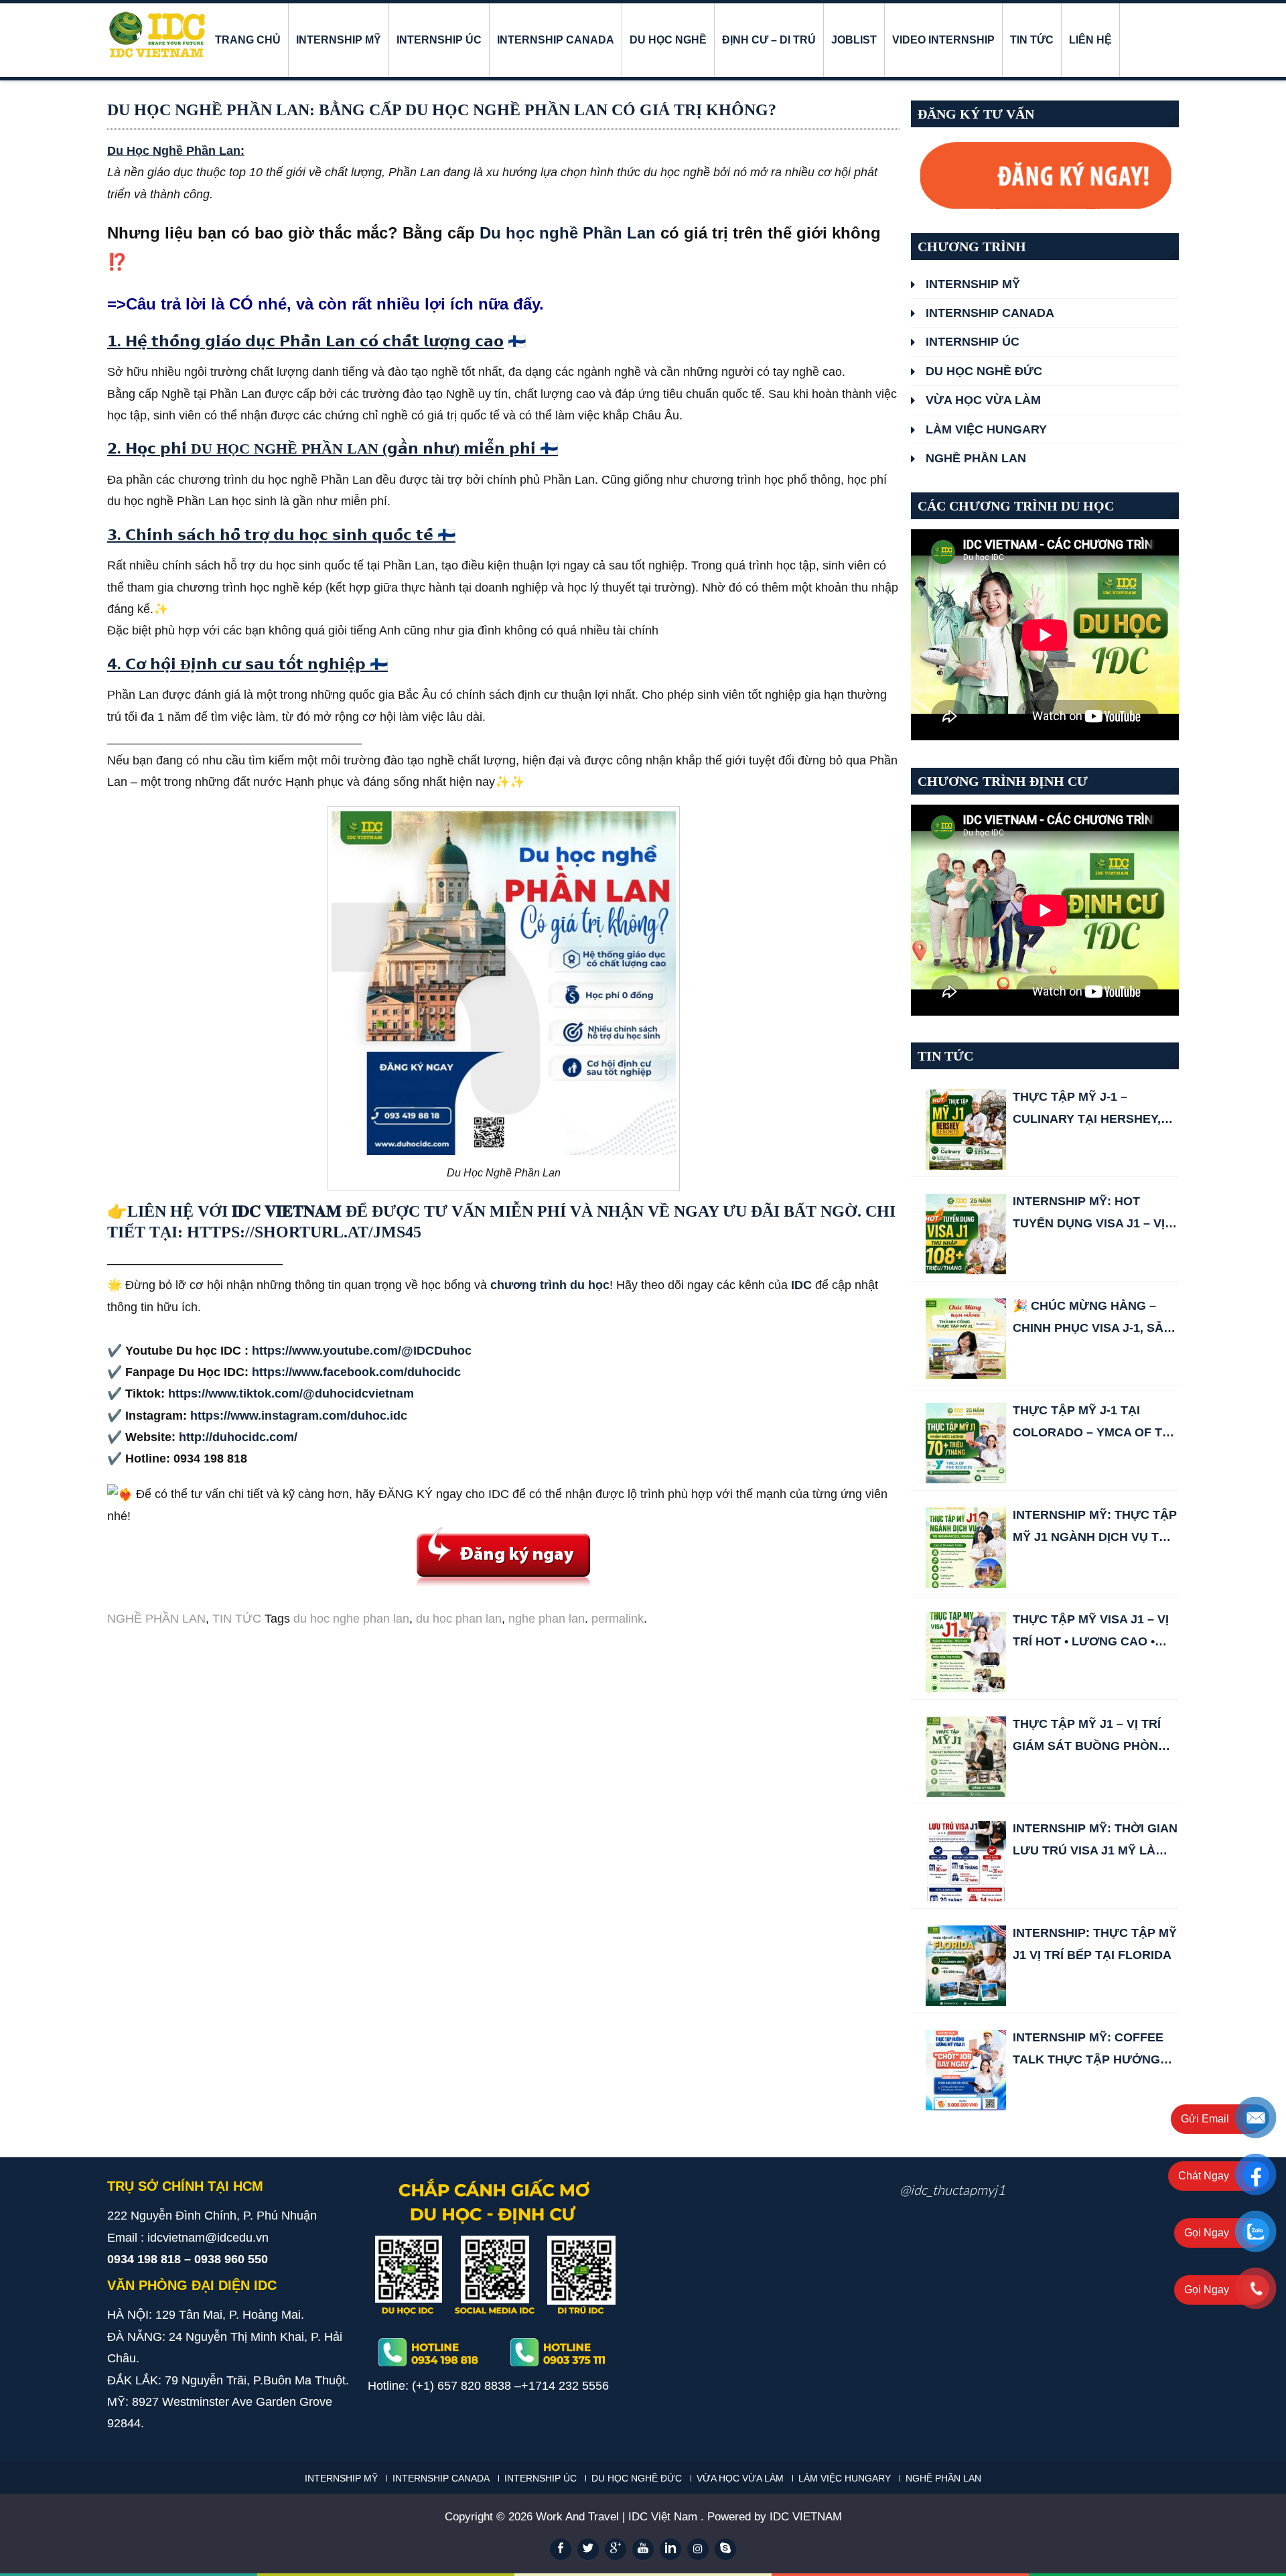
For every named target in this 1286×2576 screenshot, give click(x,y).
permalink (618, 1619)
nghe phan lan (547, 1619)
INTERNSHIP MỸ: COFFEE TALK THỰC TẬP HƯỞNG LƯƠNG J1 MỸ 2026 (1088, 2050)
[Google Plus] (616, 2549)
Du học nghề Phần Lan (568, 233)
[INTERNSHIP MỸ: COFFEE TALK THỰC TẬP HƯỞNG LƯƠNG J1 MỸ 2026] (966, 2070)
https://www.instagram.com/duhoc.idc (299, 1416)
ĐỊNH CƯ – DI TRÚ (769, 40)
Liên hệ (1090, 40)
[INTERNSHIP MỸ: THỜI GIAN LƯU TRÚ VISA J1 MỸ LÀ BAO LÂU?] (966, 1861)
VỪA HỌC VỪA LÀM (983, 400)
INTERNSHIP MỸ (339, 40)
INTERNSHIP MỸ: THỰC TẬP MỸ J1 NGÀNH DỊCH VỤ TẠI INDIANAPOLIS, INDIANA (1095, 1528)
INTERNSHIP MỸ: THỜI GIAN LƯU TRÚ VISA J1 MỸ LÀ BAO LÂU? (1095, 1841)
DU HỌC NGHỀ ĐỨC (984, 371)
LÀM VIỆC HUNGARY (986, 429)
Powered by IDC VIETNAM (775, 2517)
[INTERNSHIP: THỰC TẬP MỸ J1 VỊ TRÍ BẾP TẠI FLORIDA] (966, 1966)
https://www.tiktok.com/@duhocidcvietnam (291, 1394)
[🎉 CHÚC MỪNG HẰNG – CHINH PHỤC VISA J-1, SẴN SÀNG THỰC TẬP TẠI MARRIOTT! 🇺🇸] (966, 1339)
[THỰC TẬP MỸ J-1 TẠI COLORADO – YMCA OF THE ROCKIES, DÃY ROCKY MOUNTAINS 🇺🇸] (966, 1443)
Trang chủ (248, 40)
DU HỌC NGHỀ (668, 40)
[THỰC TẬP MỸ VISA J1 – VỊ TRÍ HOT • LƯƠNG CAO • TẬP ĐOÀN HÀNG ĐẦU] (966, 1652)
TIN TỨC (1032, 40)
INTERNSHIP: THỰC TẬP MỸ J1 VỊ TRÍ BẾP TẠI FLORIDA (1095, 1944)
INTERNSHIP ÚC (439, 40)
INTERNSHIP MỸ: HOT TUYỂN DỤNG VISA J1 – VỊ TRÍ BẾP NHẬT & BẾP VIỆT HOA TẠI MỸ (1090, 1214)
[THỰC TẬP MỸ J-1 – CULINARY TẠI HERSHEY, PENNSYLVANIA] (966, 1130)
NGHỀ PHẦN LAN (156, 1619)
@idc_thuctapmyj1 (952, 2189)
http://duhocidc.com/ (238, 1437)
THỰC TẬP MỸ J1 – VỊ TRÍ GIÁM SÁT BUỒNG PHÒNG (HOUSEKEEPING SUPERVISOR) (1090, 1737)
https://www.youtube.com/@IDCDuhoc (362, 1351)
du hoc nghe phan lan (351, 1619)
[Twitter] (588, 2549)
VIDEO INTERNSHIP (943, 40)
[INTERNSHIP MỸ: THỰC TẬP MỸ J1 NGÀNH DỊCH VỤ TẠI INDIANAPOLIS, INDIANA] (966, 1548)
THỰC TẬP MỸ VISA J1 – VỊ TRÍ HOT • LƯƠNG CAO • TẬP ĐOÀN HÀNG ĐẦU (1091, 1632)
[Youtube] (643, 2549)
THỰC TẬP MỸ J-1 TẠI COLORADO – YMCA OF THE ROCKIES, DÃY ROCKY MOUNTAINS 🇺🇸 (1096, 1423)
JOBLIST (854, 40)
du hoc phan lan (459, 1619)
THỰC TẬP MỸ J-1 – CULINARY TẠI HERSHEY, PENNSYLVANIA (1087, 1110)
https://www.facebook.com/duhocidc (356, 1372)
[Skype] (725, 2549)
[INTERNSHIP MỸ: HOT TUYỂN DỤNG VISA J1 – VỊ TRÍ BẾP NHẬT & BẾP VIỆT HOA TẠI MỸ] (966, 1234)
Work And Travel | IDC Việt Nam (618, 2517)
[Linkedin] (670, 2549)
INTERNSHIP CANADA (556, 40)
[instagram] (698, 2549)
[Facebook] (561, 2549)
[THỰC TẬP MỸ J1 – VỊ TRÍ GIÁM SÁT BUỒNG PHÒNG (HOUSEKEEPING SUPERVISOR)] (966, 1757)
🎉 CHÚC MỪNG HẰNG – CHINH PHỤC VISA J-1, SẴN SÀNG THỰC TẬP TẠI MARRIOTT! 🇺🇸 (1092, 1319)
